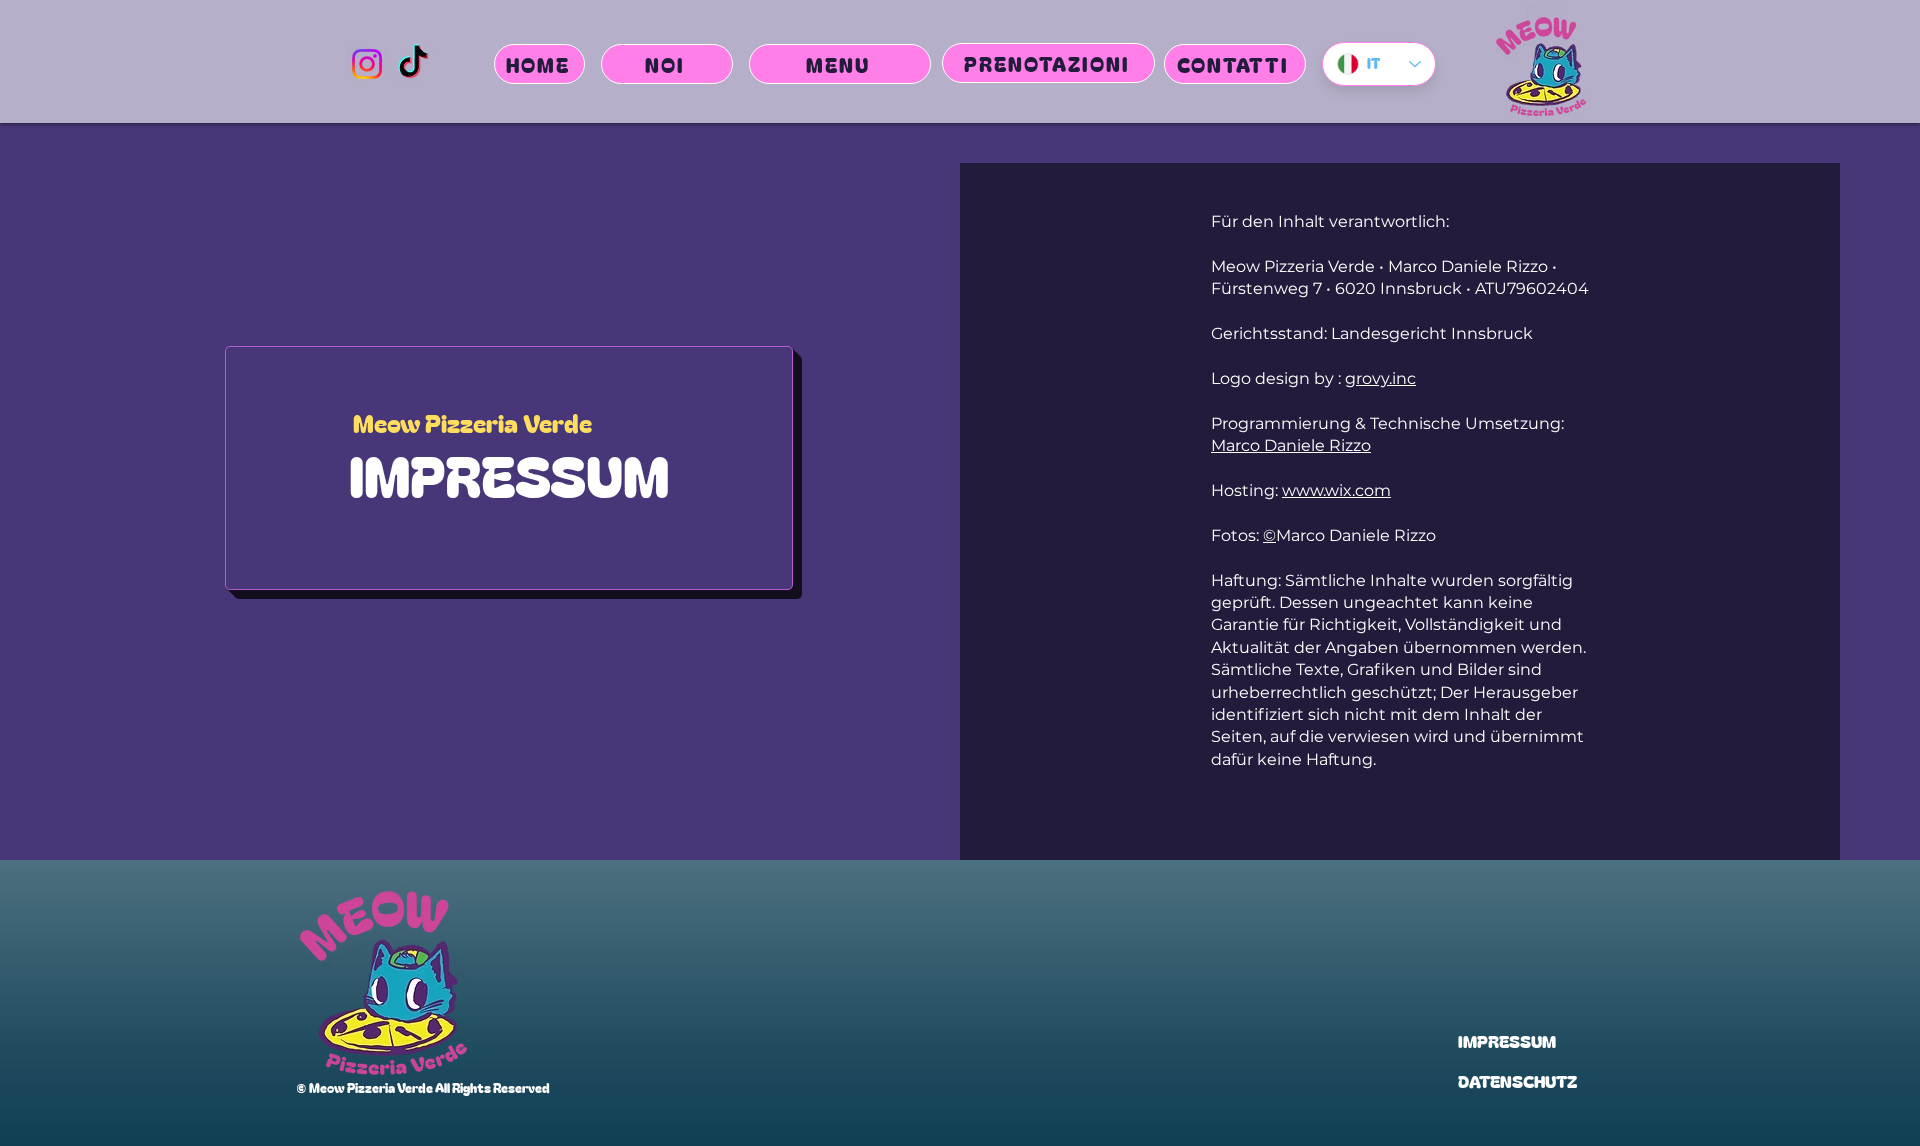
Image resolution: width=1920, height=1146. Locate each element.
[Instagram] (367, 64)
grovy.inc (1380, 378)
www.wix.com (1336, 490)
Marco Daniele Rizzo (1291, 445)
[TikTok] (413, 64)
